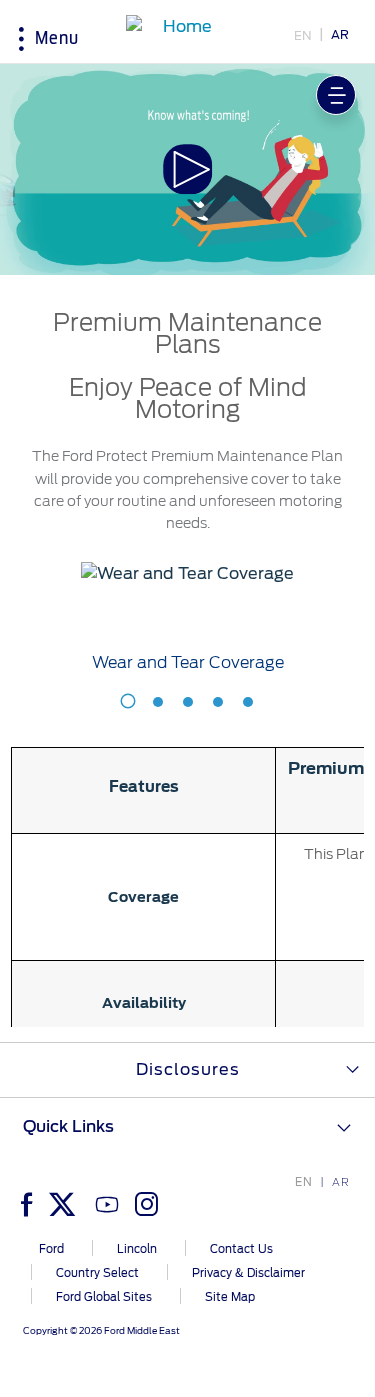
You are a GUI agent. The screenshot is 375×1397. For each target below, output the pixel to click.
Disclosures (188, 1069)
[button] (188, 170)
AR (340, 34)
